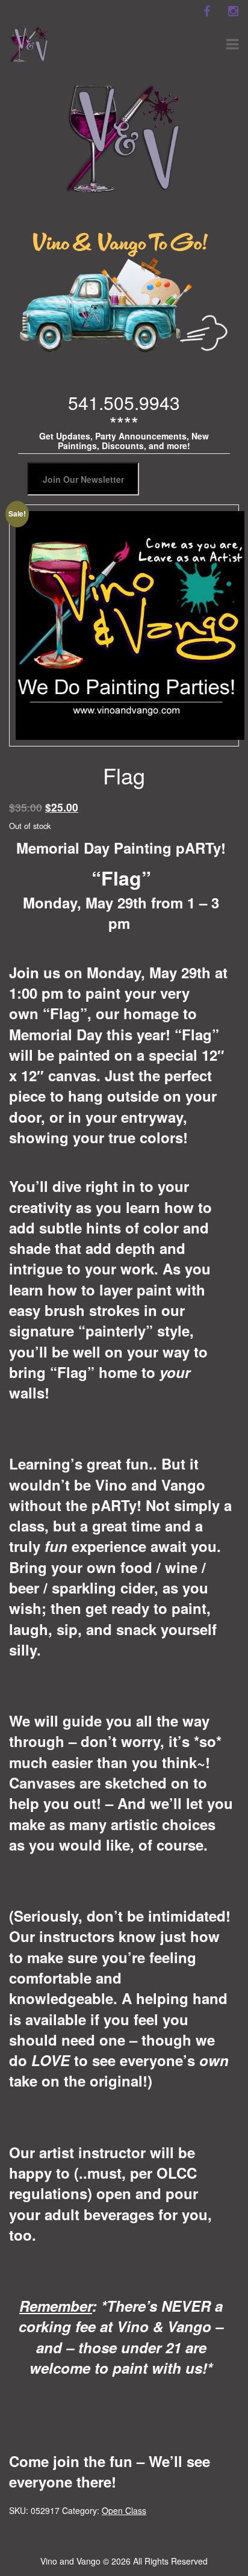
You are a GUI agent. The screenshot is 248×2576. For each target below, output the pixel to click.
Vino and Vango (70, 2561)
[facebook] (206, 11)
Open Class (124, 2510)
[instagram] (233, 11)
